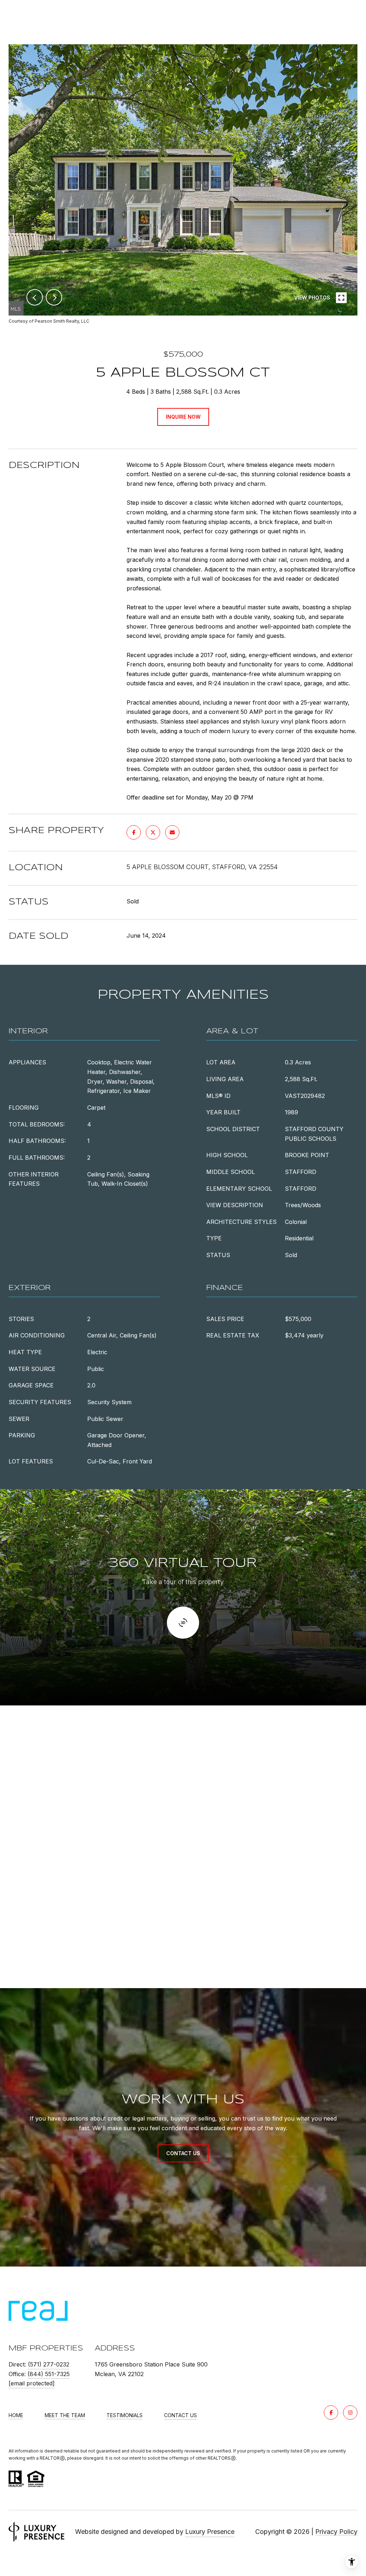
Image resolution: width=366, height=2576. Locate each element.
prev (35, 297)
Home (16, 2415)
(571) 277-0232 (49, 2364)
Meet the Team (65, 2415)
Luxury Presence (210, 2532)
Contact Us (180, 2415)
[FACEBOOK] (331, 2413)
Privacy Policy (336, 2532)
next (54, 297)
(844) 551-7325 (49, 2374)
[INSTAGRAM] (350, 2413)
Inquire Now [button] (183, 417)
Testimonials (125, 2415)
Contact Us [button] (183, 2153)
